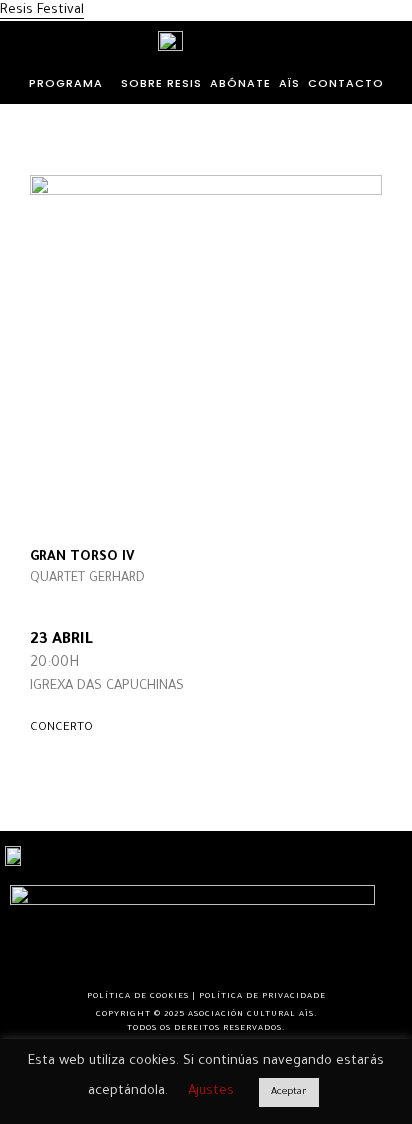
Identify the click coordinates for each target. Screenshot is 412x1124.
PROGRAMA (66, 83)
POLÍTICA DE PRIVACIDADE (262, 996)
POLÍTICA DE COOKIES (138, 996)
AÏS (289, 83)
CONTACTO (346, 83)
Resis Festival (42, 10)
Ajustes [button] (211, 1091)
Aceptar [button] (289, 1092)
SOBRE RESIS (161, 83)
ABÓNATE (240, 83)
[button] (71, 83)
